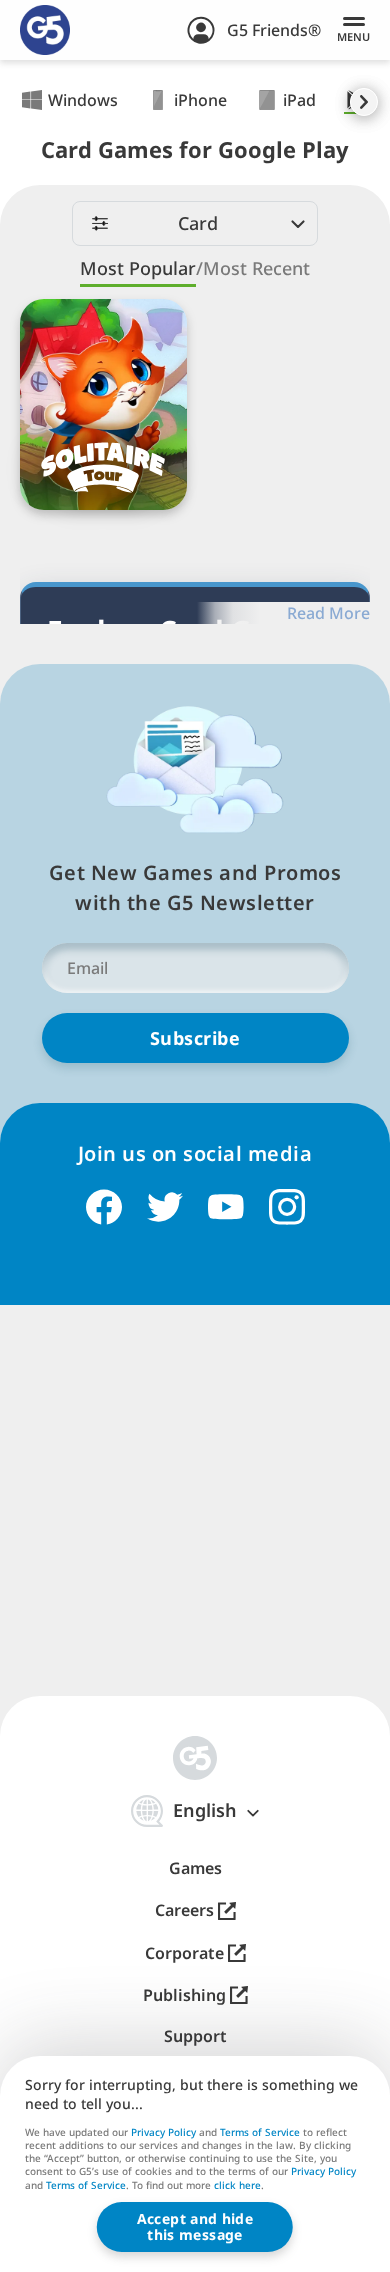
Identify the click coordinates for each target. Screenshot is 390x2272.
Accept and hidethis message (195, 2226)
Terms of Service (260, 2132)
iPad (299, 100)
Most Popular (138, 268)
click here (237, 2186)
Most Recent (256, 268)
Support (195, 2036)
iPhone (200, 100)
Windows (83, 100)
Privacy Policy (163, 2132)
